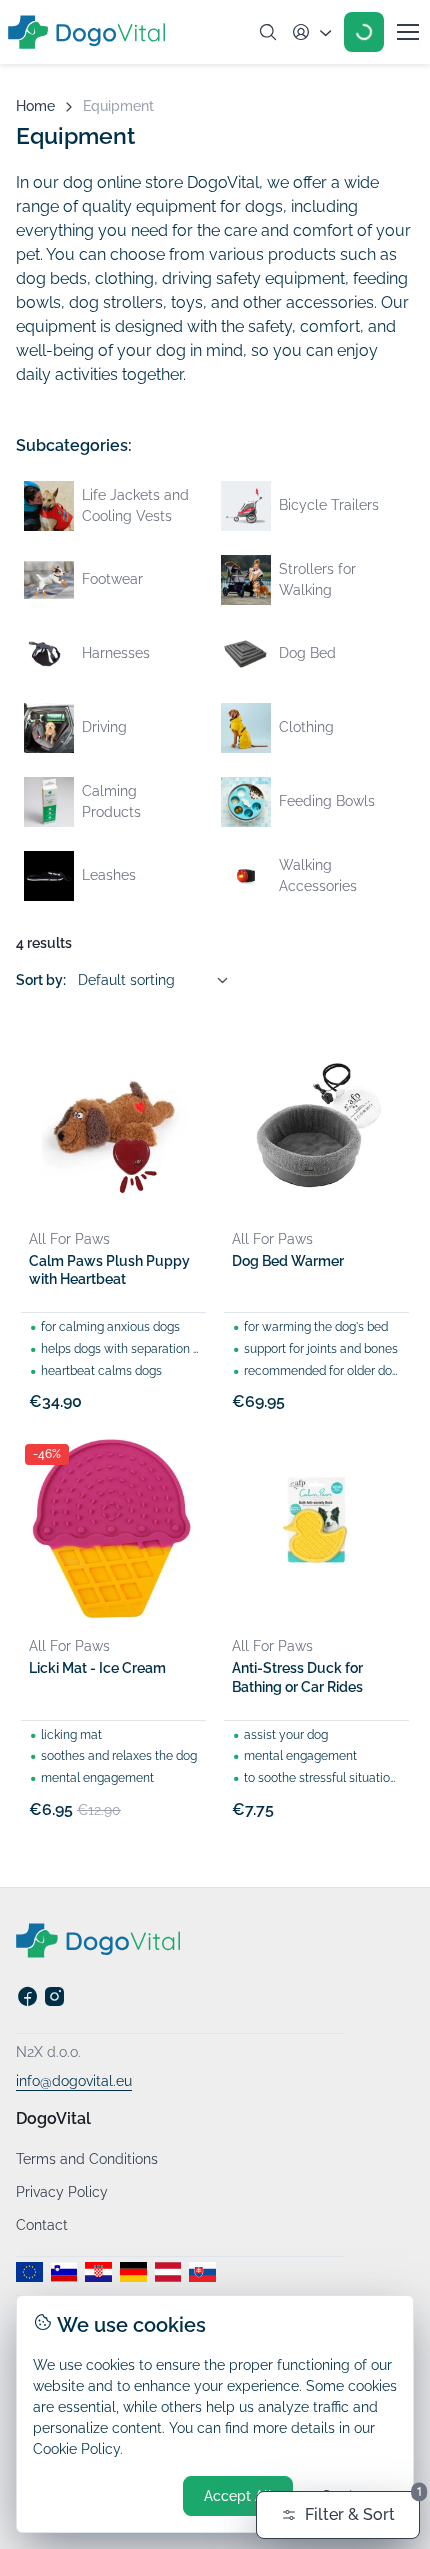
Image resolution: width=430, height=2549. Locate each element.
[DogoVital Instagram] (54, 2002)
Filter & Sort (362, 2507)
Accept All (238, 2496)
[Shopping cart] (364, 32)
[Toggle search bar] (268, 32)
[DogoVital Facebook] (27, 2002)
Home (35, 106)
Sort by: (41, 980)
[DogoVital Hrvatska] (98, 2272)
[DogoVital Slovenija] (64, 2272)
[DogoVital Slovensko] (202, 2272)
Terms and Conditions (87, 2159)
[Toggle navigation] (407, 32)
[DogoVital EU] (29, 2272)
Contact (42, 2225)
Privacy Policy (62, 2192)
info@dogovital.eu (74, 2081)
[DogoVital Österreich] (168, 2272)
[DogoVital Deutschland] (133, 2272)
